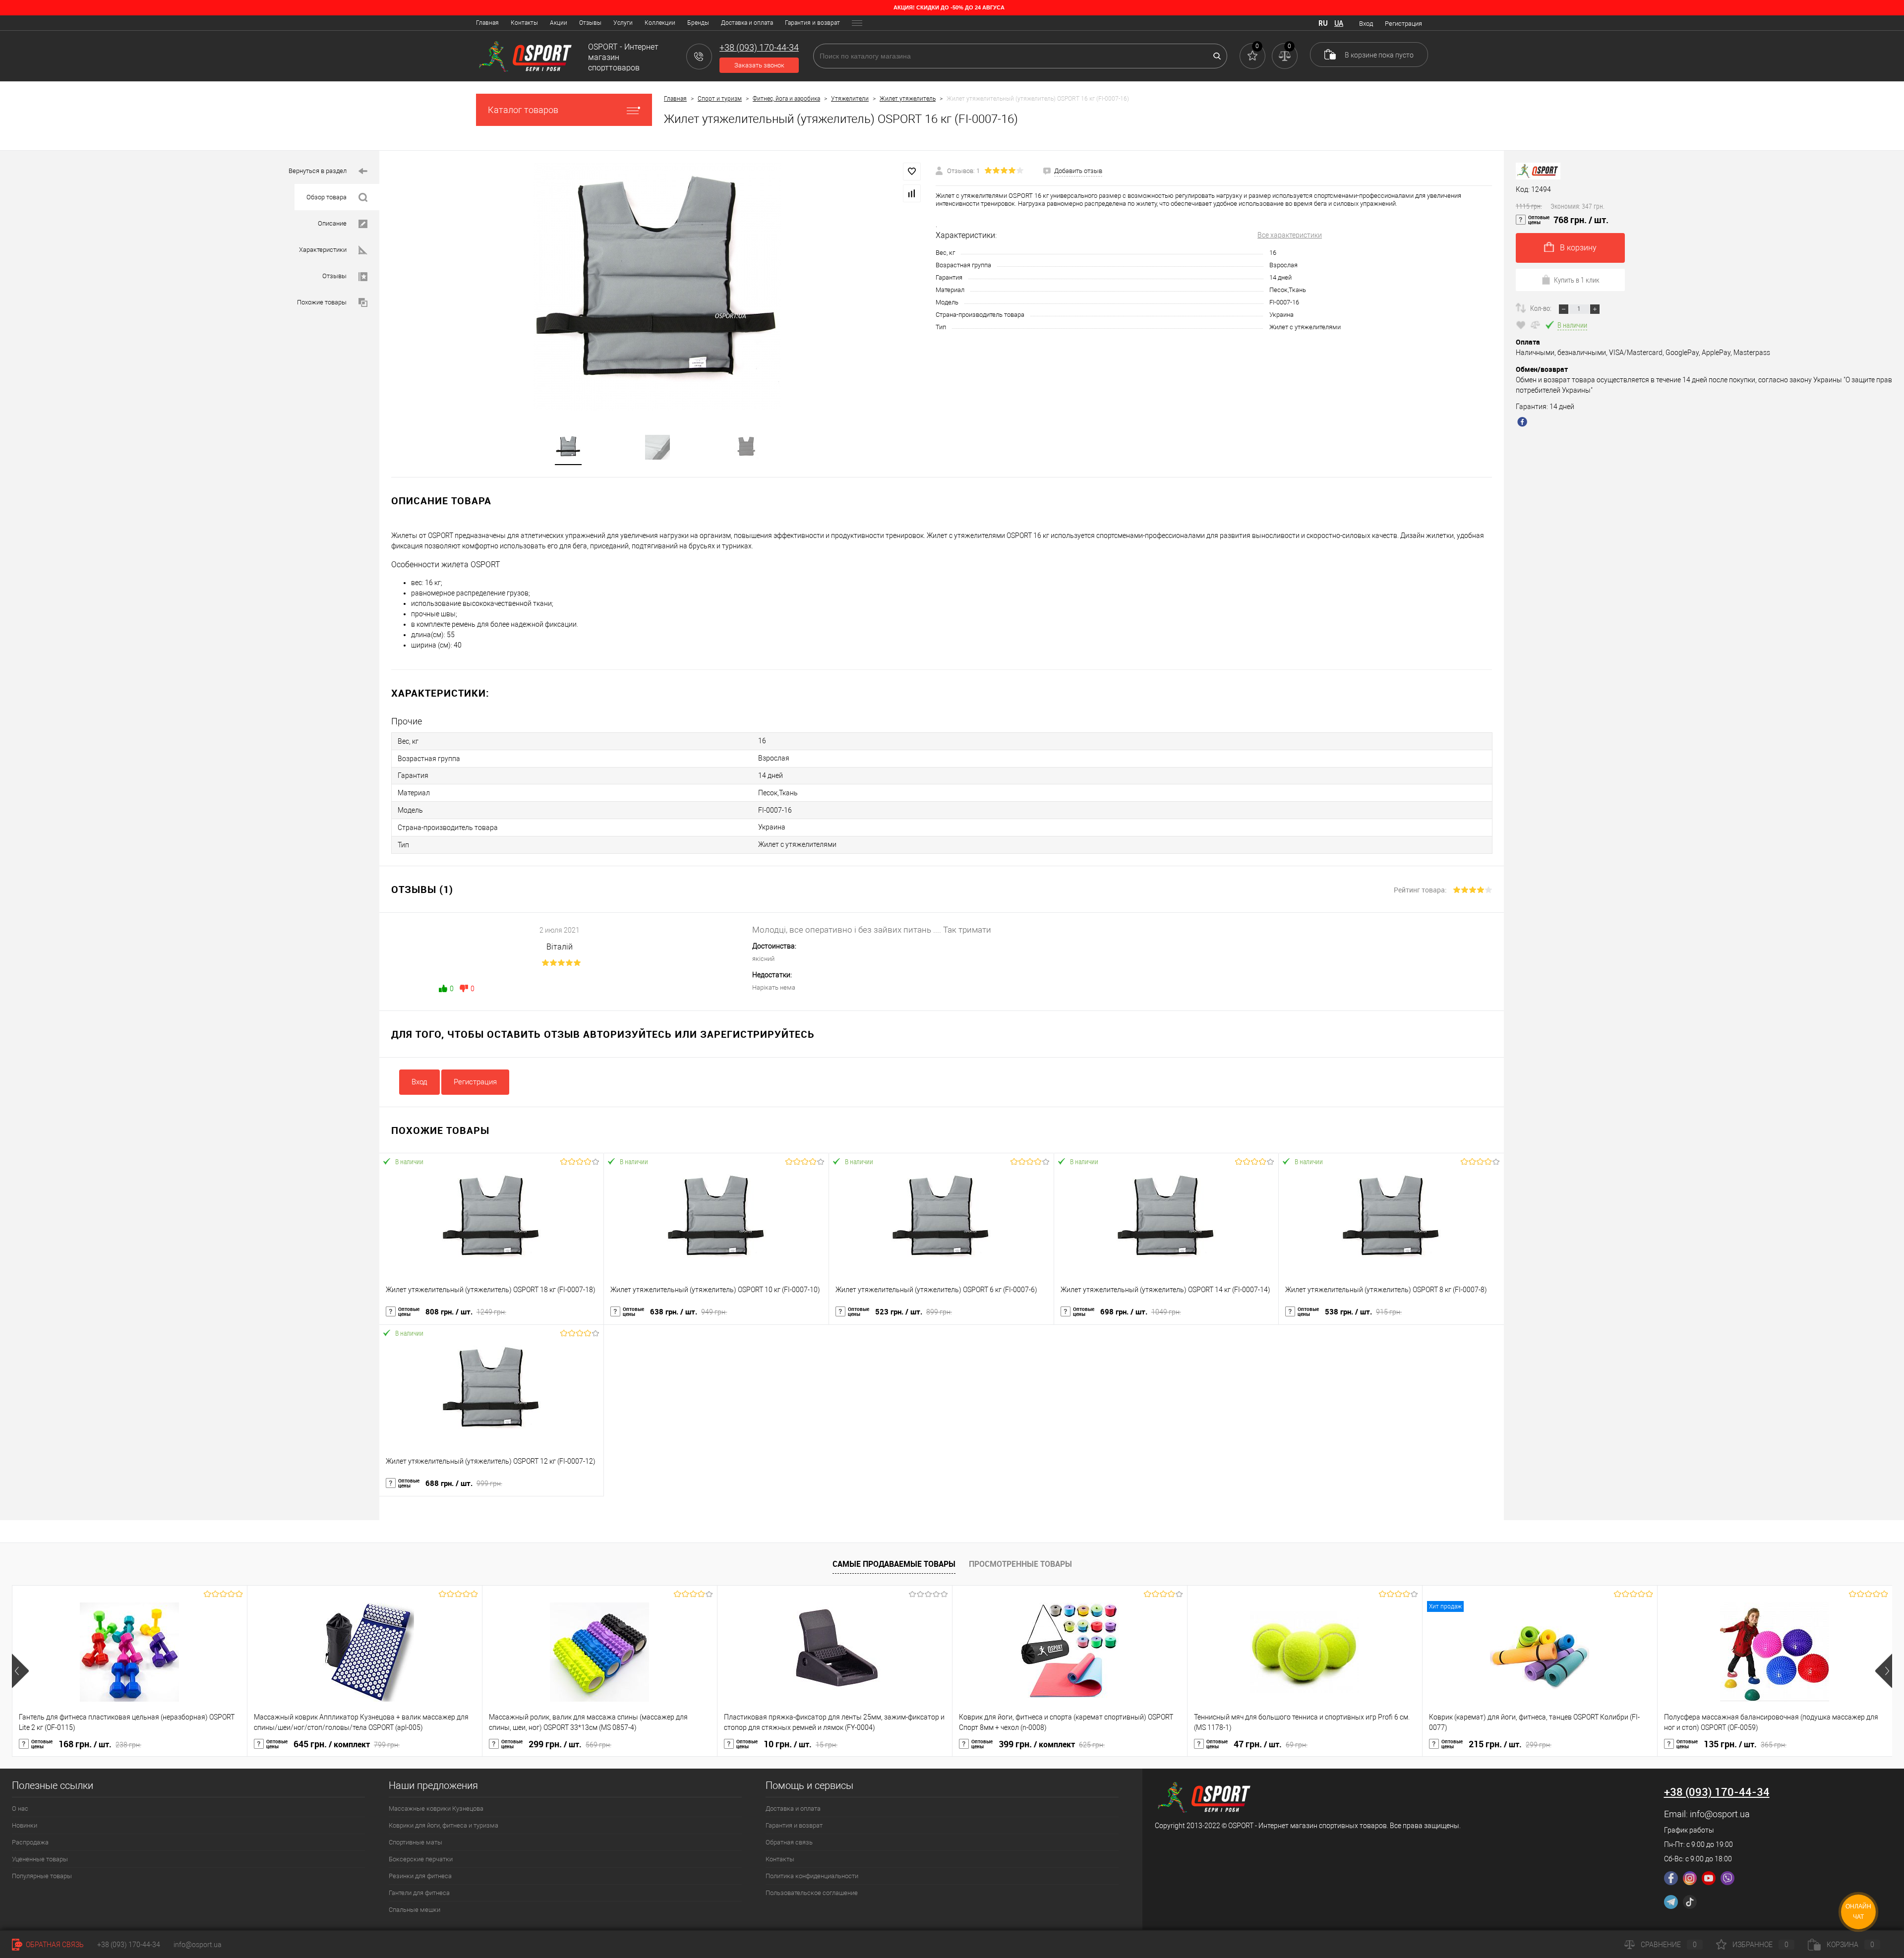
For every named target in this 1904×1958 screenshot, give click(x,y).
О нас (20, 1809)
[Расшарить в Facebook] (1524, 423)
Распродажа (30, 1842)
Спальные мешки (415, 1910)
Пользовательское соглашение (812, 1893)
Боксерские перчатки (421, 1859)
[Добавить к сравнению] (912, 193)
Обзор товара (327, 197)
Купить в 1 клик (1577, 280)
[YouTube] (1709, 1878)
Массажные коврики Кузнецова (436, 1809)
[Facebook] (1671, 1878)
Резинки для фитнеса (420, 1876)
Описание (332, 223)
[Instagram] (1690, 1878)
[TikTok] (1690, 1902)
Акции (559, 23)
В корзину (1578, 248)
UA (1339, 23)
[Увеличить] (657, 287)
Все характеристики (1290, 235)
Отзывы (590, 23)
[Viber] (1727, 1878)
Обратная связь (789, 1842)
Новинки (25, 1825)
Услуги (623, 23)
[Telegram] (1671, 1902)
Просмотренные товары (1020, 1564)
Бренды (698, 23)
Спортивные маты (416, 1842)
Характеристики (323, 250)
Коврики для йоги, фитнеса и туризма (444, 1825)
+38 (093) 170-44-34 (129, 1945)
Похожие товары (322, 302)
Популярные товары (42, 1876)
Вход (1366, 24)
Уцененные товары (40, 1859)
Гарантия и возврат (812, 23)
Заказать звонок (759, 65)
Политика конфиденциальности (812, 1876)
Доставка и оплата (747, 23)
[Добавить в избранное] (912, 172)
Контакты (524, 23)
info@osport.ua (1720, 1814)
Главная (487, 23)
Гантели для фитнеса (419, 1893)
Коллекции (660, 23)
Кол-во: (1542, 308)
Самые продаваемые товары (894, 1564)
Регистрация (1403, 24)
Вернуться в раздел (318, 171)
